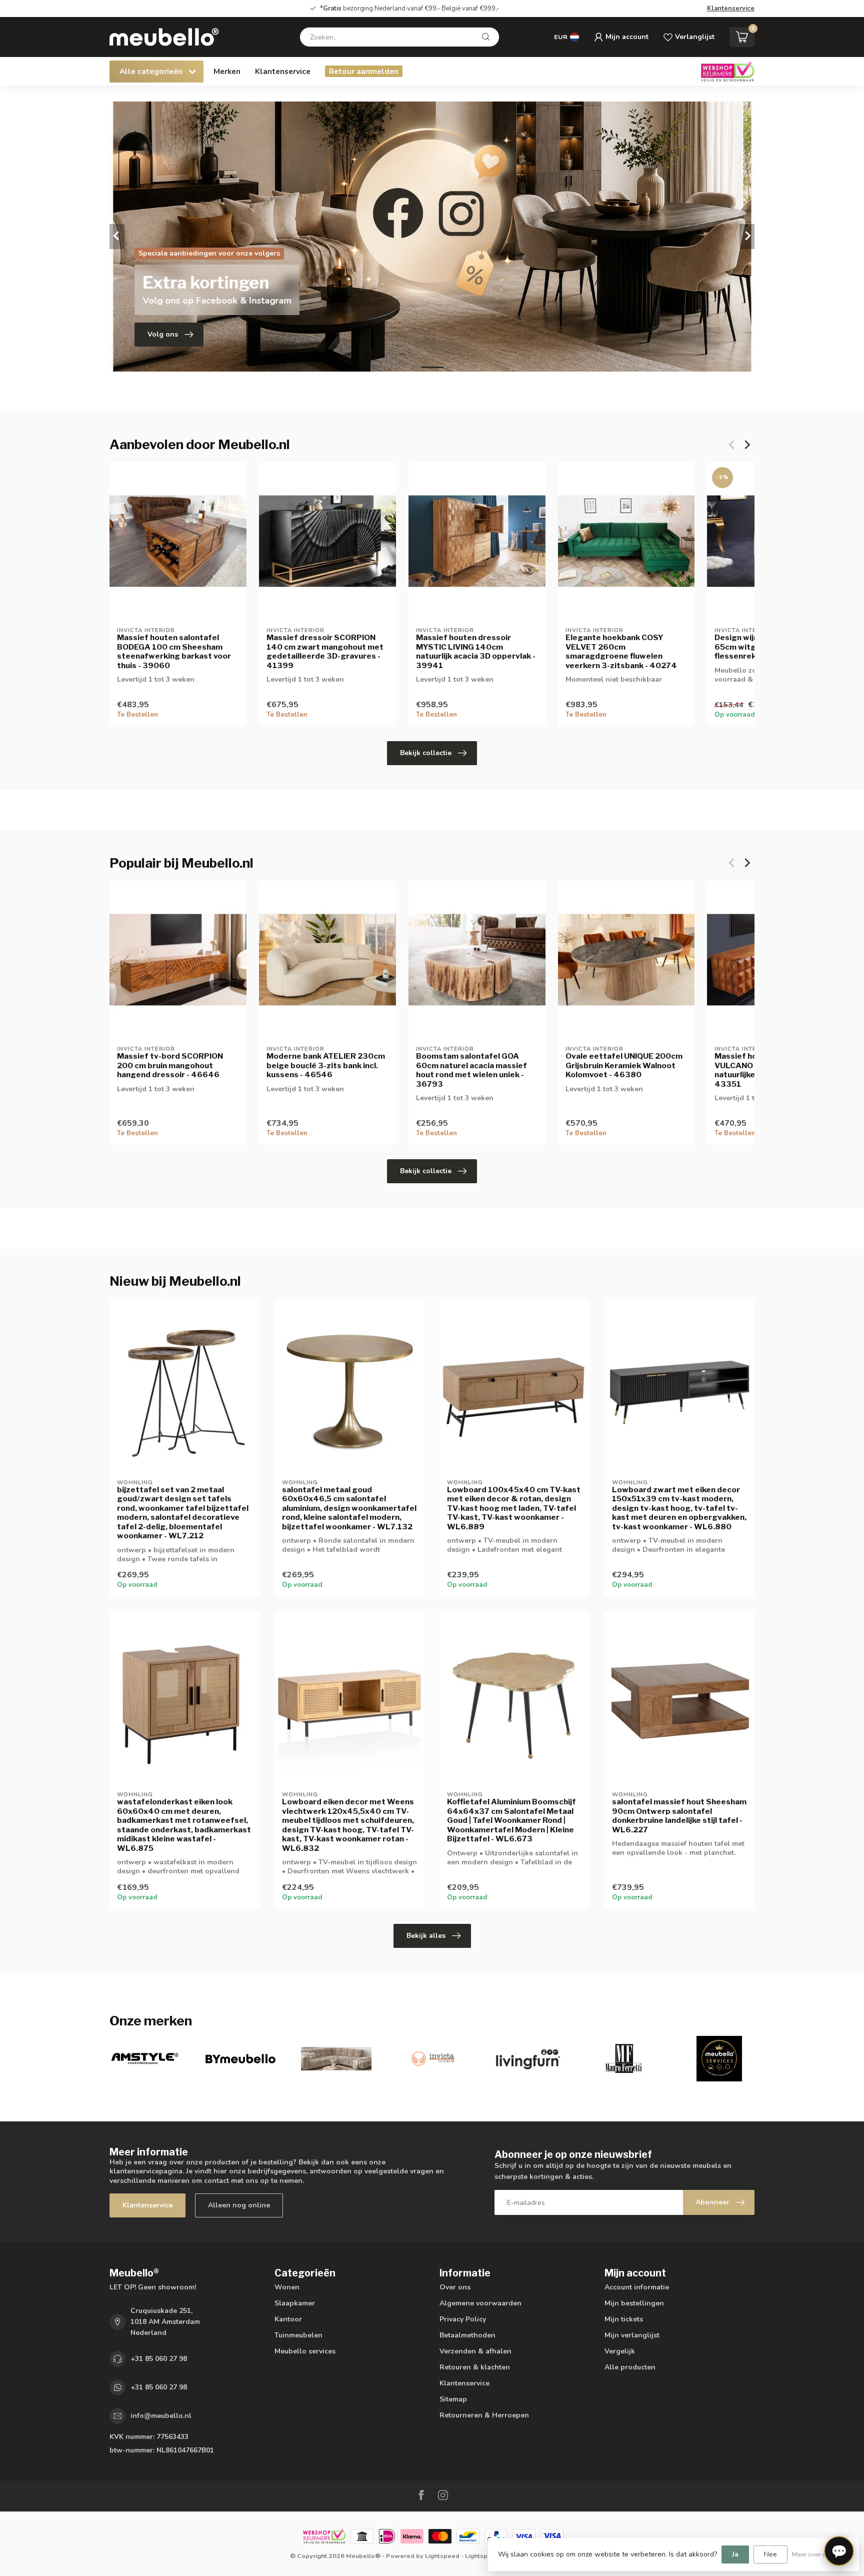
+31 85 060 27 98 (159, 2359)
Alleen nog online (239, 2205)
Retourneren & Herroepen (484, 2415)
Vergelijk (620, 2351)
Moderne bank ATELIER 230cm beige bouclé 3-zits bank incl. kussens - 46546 (326, 1065)
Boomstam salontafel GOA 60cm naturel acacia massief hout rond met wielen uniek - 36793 (471, 1070)
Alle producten (630, 2367)
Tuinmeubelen (298, 2335)
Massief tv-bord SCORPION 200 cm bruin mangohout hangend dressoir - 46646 (170, 1065)
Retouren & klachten (475, 2367)
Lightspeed (442, 2556)
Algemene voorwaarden (480, 2303)
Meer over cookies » (820, 2554)
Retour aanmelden (364, 71)
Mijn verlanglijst (632, 2335)
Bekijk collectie (426, 753)
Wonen (287, 2287)
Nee (770, 2554)
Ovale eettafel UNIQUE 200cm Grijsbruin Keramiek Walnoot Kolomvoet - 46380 (624, 1065)
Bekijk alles (426, 1936)
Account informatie (637, 2287)
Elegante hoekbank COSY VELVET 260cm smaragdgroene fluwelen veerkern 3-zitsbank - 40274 (621, 651)
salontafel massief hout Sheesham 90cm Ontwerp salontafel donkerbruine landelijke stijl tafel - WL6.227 (679, 1816)
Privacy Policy (463, 2319)
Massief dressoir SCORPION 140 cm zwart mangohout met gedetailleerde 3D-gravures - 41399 (325, 651)
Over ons (455, 2287)
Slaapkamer (295, 2303)
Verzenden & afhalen (475, 2351)
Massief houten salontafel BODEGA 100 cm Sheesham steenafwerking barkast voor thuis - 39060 (174, 651)
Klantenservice (731, 9)
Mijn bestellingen (634, 2303)
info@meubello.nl (161, 2416)
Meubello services (305, 2351)
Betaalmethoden (467, 2335)
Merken (227, 71)
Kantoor (288, 2319)
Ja (735, 2554)
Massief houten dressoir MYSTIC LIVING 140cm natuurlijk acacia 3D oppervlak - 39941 (476, 651)
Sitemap (453, 2399)
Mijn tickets (624, 2319)
